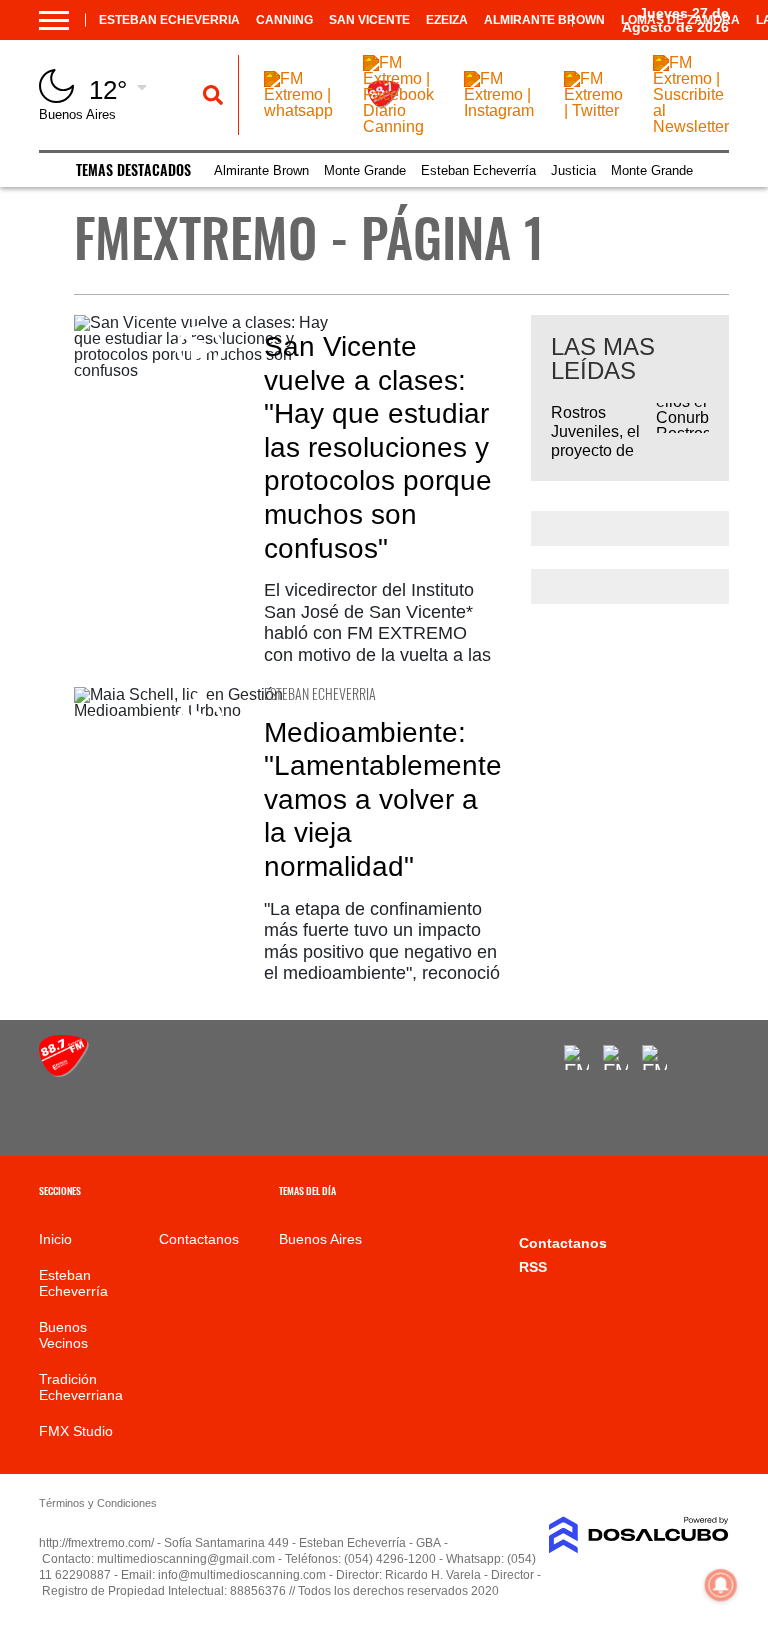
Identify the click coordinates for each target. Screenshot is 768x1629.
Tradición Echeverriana (81, 1387)
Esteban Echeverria (169, 20)
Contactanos (199, 1239)
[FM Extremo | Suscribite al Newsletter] (691, 126)
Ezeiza (447, 20)
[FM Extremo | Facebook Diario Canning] (398, 126)
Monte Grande (365, 170)
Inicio (55, 1239)
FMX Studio (76, 1431)
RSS (533, 1267)
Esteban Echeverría (478, 170)
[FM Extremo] (64, 1071)
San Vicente (369, 20)
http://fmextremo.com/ (96, 1543)
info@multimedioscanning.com (242, 1575)
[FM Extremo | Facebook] (576, 1057)
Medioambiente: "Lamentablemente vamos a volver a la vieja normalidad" (383, 799)
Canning (284, 20)
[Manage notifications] (721, 1585)
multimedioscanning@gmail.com (186, 1559)
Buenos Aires (320, 1239)
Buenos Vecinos (63, 1335)
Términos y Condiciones (98, 1503)
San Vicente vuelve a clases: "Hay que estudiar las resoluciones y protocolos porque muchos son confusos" (378, 447)
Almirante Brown (544, 20)
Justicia (573, 170)
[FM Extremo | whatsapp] (298, 110)
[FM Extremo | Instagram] (499, 110)
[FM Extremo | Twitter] (593, 110)
